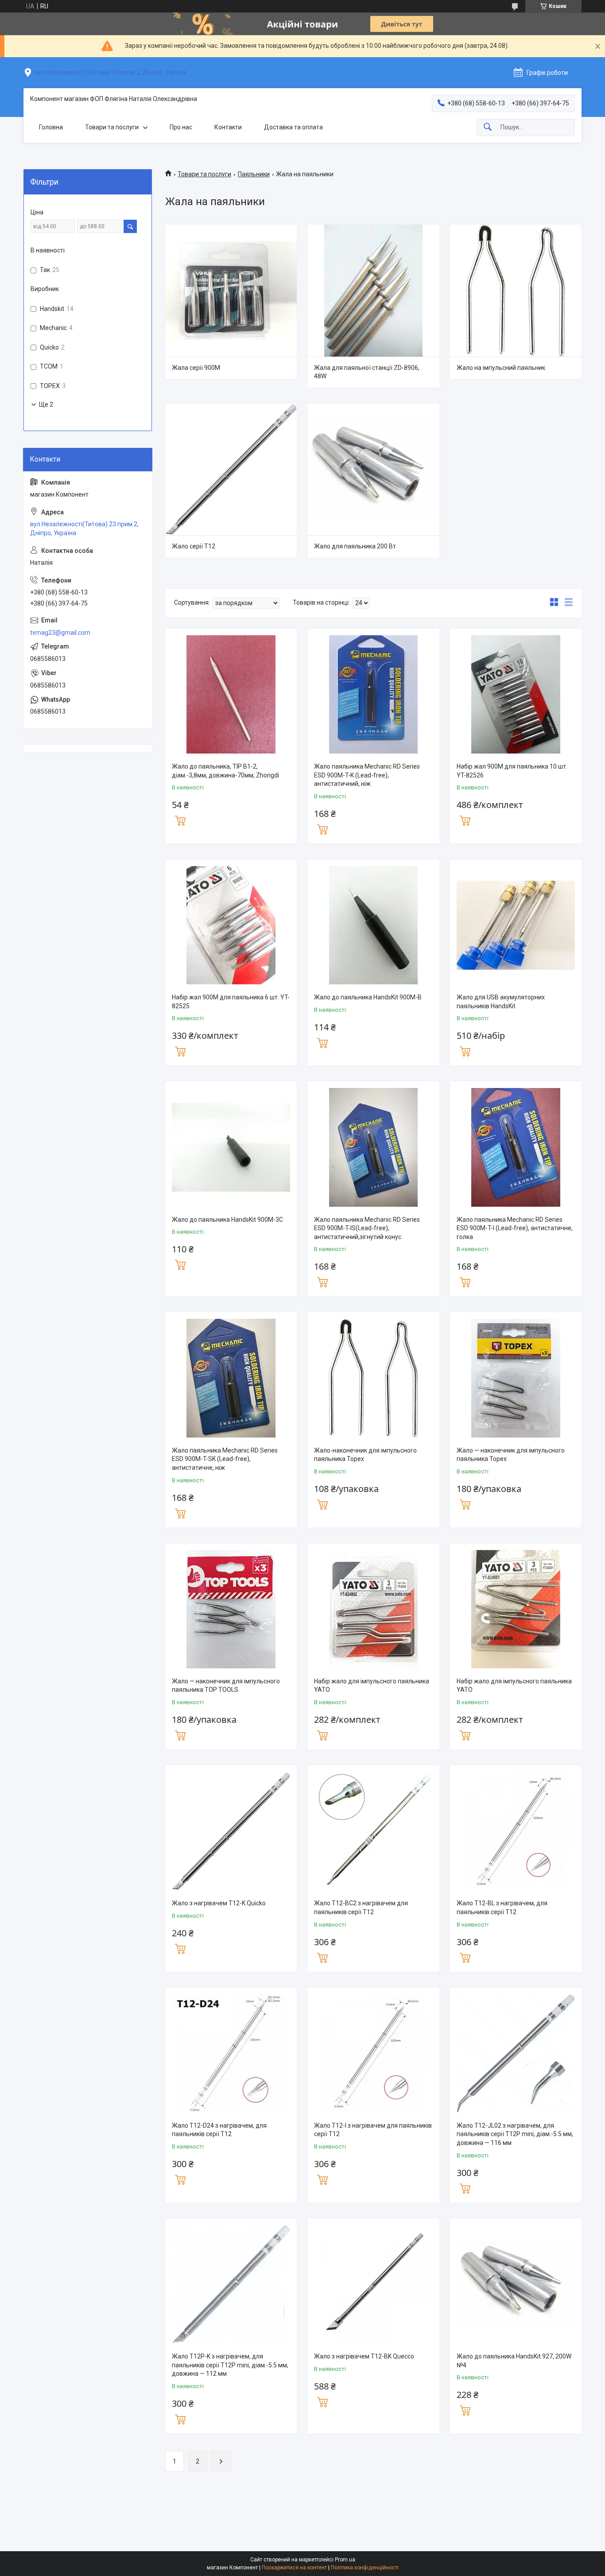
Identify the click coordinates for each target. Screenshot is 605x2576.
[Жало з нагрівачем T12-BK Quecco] (373, 2284)
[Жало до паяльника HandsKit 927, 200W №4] (516, 2284)
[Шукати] (488, 127)
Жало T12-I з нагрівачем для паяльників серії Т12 (373, 2130)
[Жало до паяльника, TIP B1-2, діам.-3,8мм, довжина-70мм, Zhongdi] (231, 694)
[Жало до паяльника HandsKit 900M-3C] (231, 1147)
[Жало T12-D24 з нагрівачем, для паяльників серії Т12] (231, 2053)
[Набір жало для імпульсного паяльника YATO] (373, 1609)
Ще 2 (46, 404)
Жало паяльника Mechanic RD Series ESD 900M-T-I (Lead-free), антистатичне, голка (515, 1228)
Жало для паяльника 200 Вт (355, 546)
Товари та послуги (112, 127)
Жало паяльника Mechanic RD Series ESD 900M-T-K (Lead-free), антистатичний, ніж (367, 775)
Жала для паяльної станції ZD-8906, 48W (367, 372)
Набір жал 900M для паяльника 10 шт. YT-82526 (512, 771)
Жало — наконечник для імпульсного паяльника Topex (511, 1455)
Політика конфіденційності (365, 2568)
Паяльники (254, 174)
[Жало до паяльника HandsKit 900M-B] (373, 925)
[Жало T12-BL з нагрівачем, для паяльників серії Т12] (516, 1831)
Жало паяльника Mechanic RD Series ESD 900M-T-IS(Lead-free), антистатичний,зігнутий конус (367, 1228)
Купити (180, 820)
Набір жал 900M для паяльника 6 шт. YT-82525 (231, 1002)
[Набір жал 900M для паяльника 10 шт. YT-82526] (516, 694)
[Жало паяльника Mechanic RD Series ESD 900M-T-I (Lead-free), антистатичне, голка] (516, 1147)
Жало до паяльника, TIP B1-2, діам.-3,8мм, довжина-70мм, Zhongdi (225, 771)
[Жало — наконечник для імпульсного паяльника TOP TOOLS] (231, 1609)
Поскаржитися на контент (294, 2568)
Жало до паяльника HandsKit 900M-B (368, 997)
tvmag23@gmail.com (60, 633)
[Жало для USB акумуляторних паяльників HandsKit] (516, 925)
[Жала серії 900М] (231, 290)
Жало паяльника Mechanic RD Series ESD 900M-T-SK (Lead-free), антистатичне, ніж (225, 1459)
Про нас (181, 127)
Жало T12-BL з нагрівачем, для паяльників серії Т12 (502, 1908)
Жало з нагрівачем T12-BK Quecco (364, 2356)
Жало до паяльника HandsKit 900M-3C (227, 1220)
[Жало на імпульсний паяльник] (516, 290)
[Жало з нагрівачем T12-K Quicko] (231, 1831)
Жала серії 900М (196, 368)
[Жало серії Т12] (231, 469)
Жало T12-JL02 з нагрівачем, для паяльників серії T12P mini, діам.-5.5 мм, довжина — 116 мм (515, 2134)
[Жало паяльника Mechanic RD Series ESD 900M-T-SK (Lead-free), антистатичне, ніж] (231, 1378)
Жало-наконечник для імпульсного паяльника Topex (365, 1455)
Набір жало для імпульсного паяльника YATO (372, 1686)
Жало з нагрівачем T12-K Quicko (219, 1903)
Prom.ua (345, 2560)
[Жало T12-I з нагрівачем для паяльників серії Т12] (373, 2053)
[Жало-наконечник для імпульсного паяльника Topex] (373, 1378)
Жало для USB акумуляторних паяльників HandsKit (501, 1002)
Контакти (228, 127)
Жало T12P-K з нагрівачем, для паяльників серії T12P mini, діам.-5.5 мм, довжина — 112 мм (230, 2365)
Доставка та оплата (293, 127)
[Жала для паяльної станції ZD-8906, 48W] (373, 290)
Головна (51, 127)
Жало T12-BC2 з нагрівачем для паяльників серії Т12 (361, 1908)
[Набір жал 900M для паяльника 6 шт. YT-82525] (231, 925)
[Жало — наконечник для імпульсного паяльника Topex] (516, 1378)
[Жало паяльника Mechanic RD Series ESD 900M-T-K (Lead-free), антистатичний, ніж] (373, 694)
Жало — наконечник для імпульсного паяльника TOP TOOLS (226, 1686)
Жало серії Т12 (194, 546)
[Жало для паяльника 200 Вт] (373, 469)
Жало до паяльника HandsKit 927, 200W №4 (514, 2361)
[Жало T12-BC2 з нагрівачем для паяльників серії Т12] (373, 1831)
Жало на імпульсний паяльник (501, 368)
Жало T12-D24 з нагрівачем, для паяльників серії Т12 (219, 2130)
